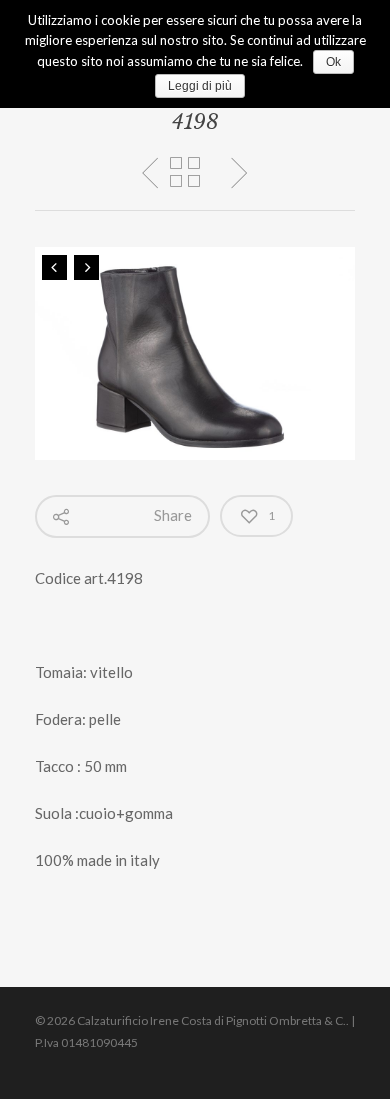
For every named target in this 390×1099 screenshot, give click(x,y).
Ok (333, 62)
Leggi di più (200, 86)
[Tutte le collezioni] (185, 173)
